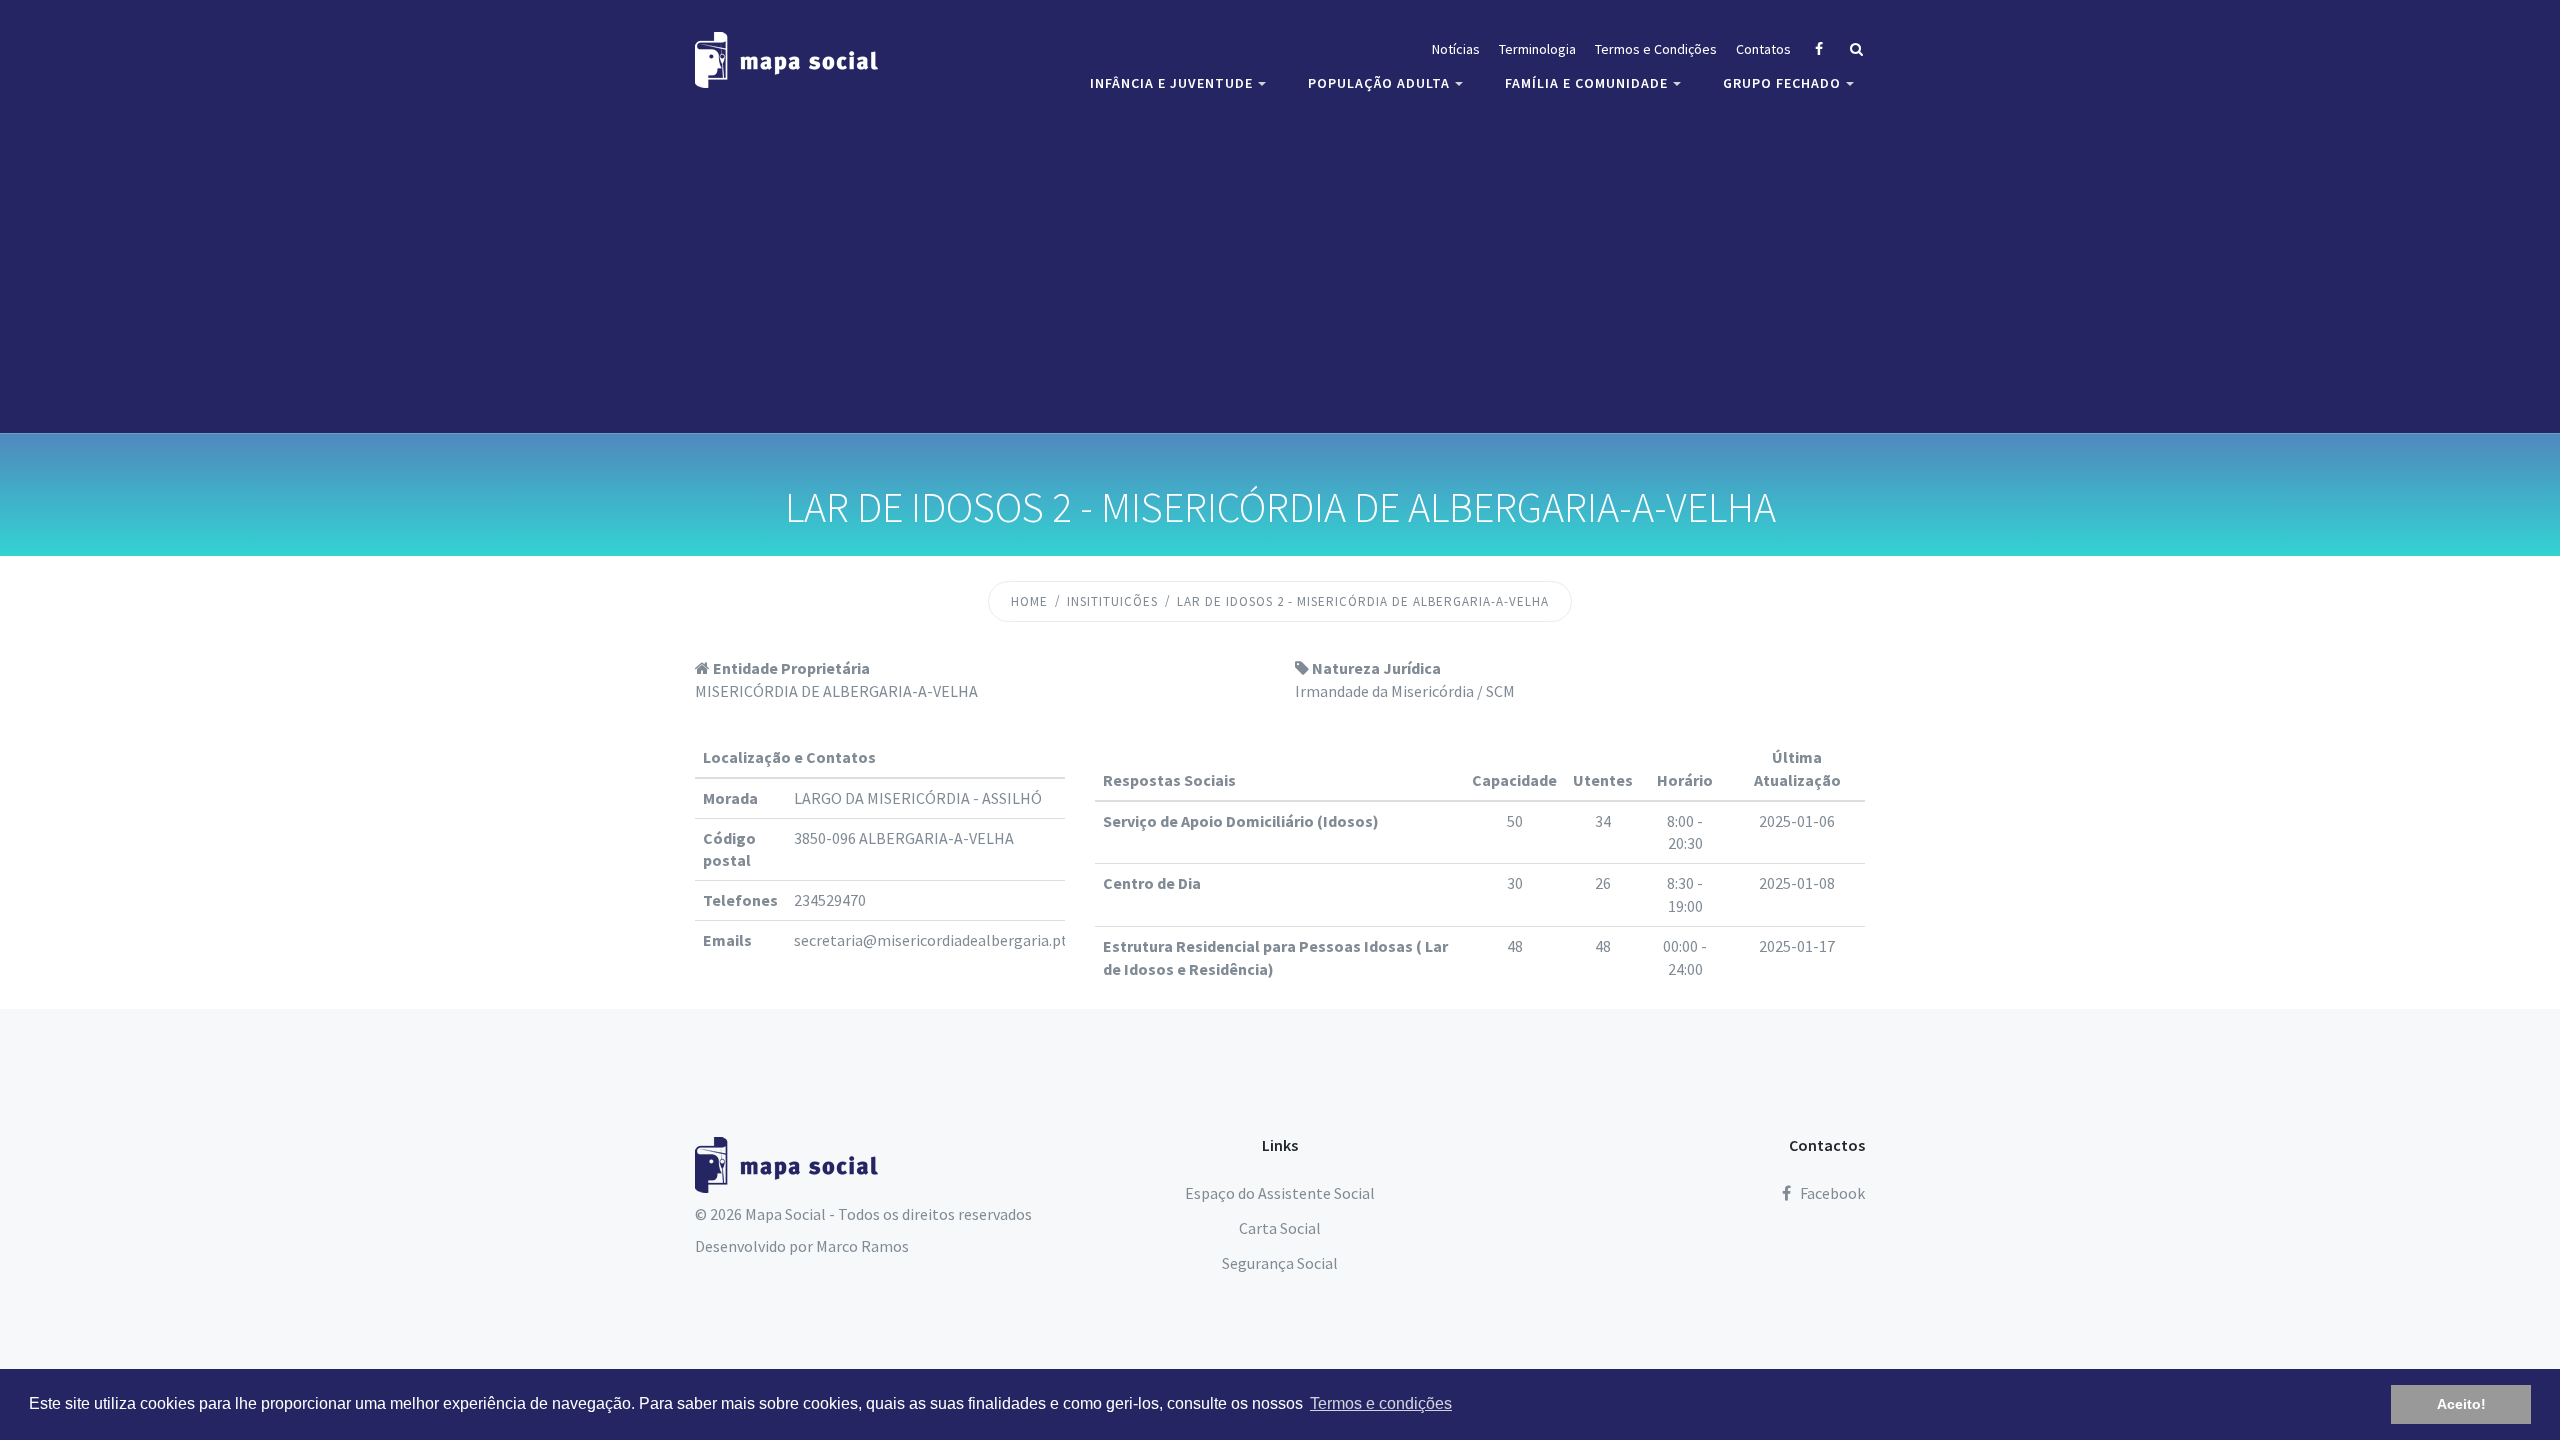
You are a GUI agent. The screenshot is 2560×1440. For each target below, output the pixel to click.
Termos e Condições (1656, 49)
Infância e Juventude (1171, 83)
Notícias (1456, 49)
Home (1029, 601)
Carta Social (1280, 1228)
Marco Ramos (862, 1246)
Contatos (1763, 49)
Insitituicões (1112, 601)
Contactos (1827, 1145)
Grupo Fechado (1782, 83)
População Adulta (1379, 83)
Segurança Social (1280, 1263)
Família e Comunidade (1586, 83)
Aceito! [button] (2461, 1404)
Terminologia (1537, 49)
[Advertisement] (1280, 265)
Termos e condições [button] (1381, 1403)
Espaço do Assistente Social (1280, 1193)
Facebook (1831, 1193)
